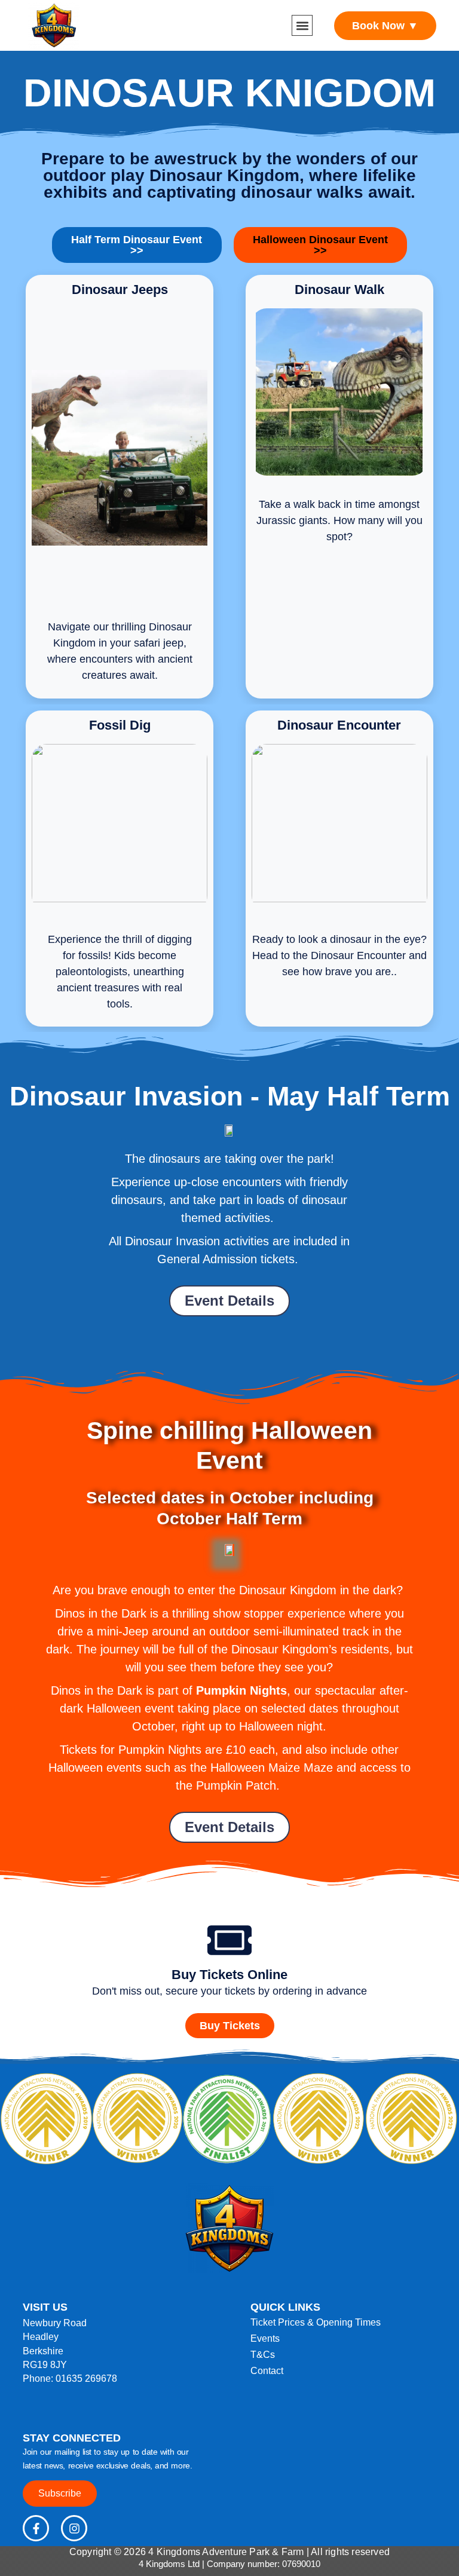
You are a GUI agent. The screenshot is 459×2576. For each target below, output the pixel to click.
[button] (302, 25)
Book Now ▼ (385, 26)
